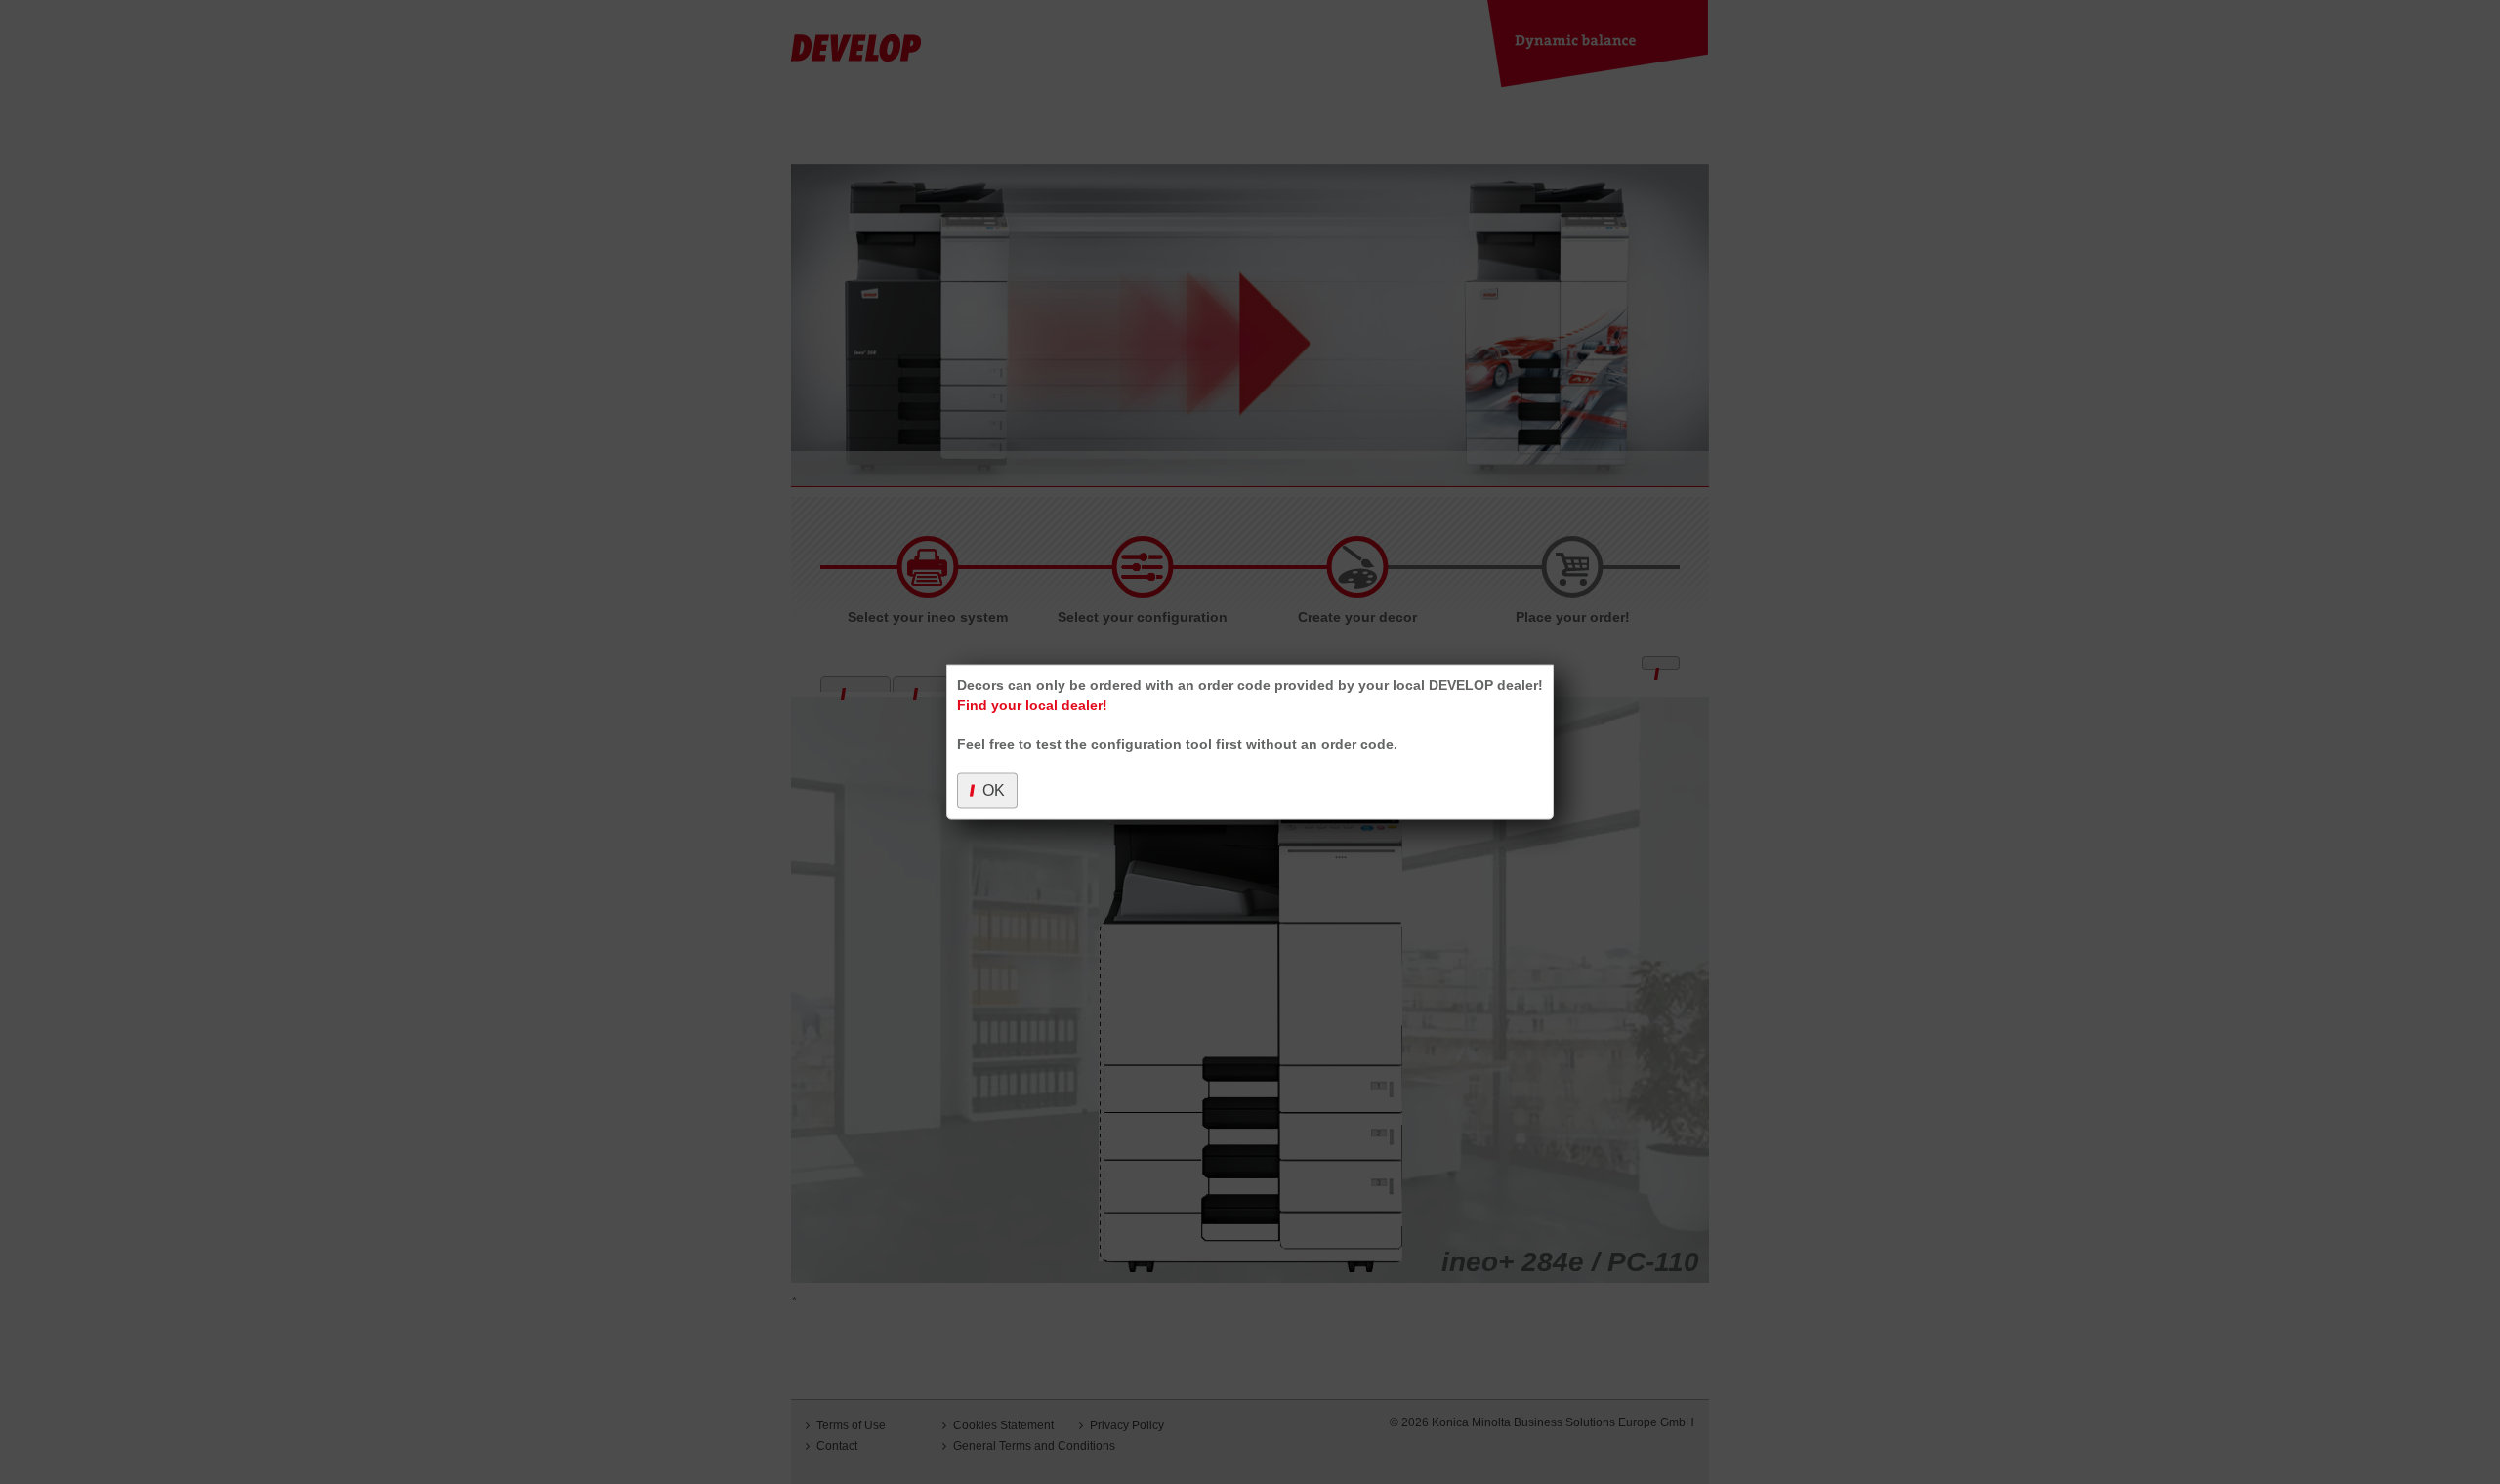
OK (994, 790)
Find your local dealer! (1032, 705)
